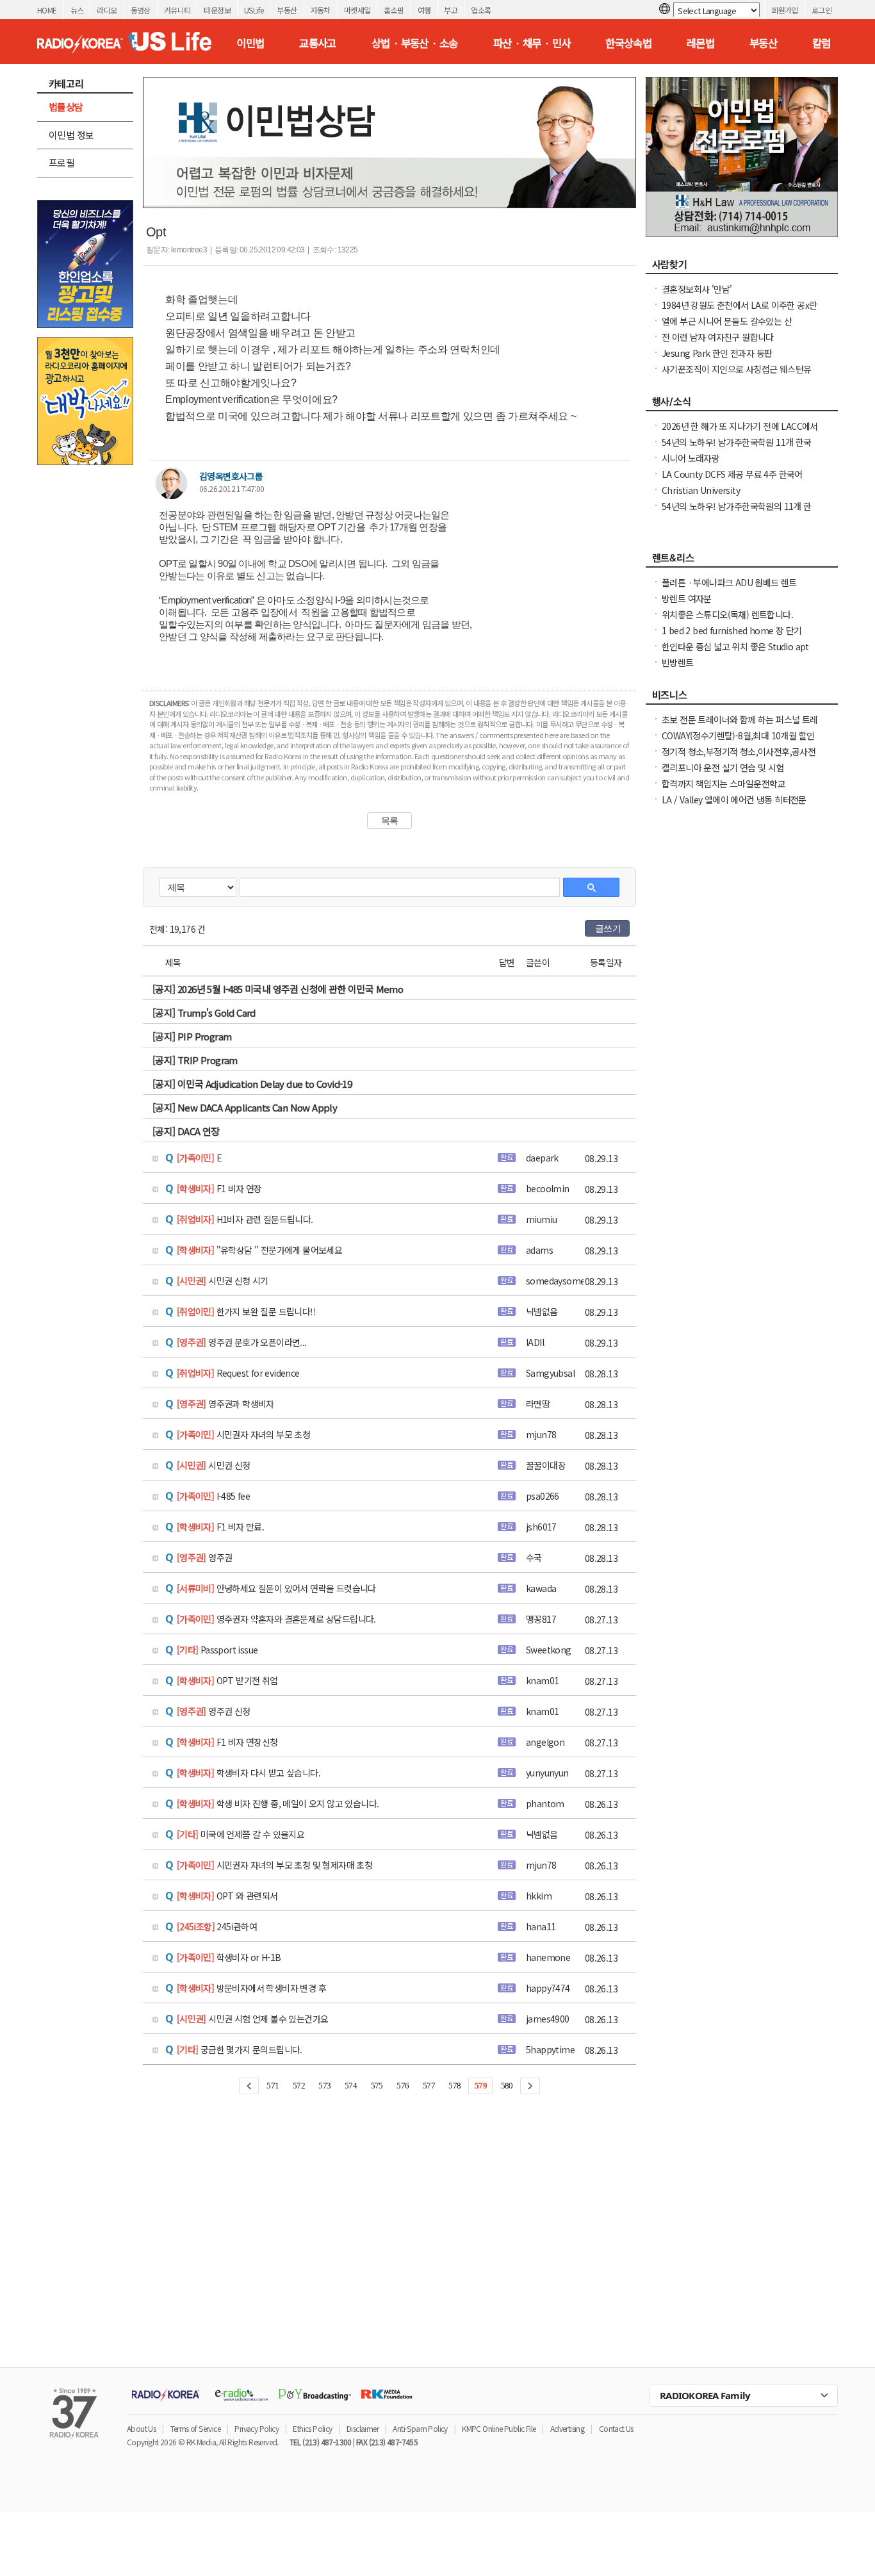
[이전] (249, 2086)
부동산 (287, 10)
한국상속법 (628, 43)
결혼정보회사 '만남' (697, 289)
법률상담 (66, 107)
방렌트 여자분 (687, 598)
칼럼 (822, 43)
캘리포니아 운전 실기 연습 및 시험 (723, 767)
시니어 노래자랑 (691, 458)
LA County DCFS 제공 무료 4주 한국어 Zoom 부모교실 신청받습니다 (732, 480)
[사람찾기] (742, 268)
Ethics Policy (312, 2428)
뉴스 (77, 10)
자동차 (321, 10)
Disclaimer (363, 2428)
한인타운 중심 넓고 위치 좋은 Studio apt (735, 646)
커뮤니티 (177, 10)
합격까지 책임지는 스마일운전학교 (724, 783)
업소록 (481, 10)
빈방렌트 (678, 662)
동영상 (141, 10)
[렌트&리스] (742, 561)
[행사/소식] (742, 405)
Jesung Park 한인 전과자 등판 (717, 353)
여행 (424, 10)
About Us (141, 2428)
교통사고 (318, 43)
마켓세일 (357, 10)
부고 (451, 10)
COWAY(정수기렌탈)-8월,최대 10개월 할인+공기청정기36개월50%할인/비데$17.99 (738, 742)
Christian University (701, 490)
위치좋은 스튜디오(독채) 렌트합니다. (727, 614)
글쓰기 (608, 928)
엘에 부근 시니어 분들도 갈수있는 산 (727, 321)
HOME (47, 10)
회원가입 (785, 10)
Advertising (567, 2428)
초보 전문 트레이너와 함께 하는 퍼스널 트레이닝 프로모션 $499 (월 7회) (740, 726)
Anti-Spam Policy (420, 2428)
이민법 (250, 43)
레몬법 (700, 43)
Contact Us (616, 2428)
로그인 (822, 10)
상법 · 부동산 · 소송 (415, 43)
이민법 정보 (71, 135)
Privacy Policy (257, 2428)
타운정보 (217, 10)
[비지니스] (742, 698)
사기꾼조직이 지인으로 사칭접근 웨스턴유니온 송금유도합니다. (736, 375)
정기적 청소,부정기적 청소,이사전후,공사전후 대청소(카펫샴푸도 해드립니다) (739, 758)
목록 (390, 821)
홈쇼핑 (394, 10)
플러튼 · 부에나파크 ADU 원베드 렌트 (729, 582)
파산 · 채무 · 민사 (532, 43)
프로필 (61, 162)
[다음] (530, 2086)
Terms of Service (195, 2428)
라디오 (107, 10)
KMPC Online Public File (499, 2428)
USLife (254, 10)
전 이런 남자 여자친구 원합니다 (718, 337)
